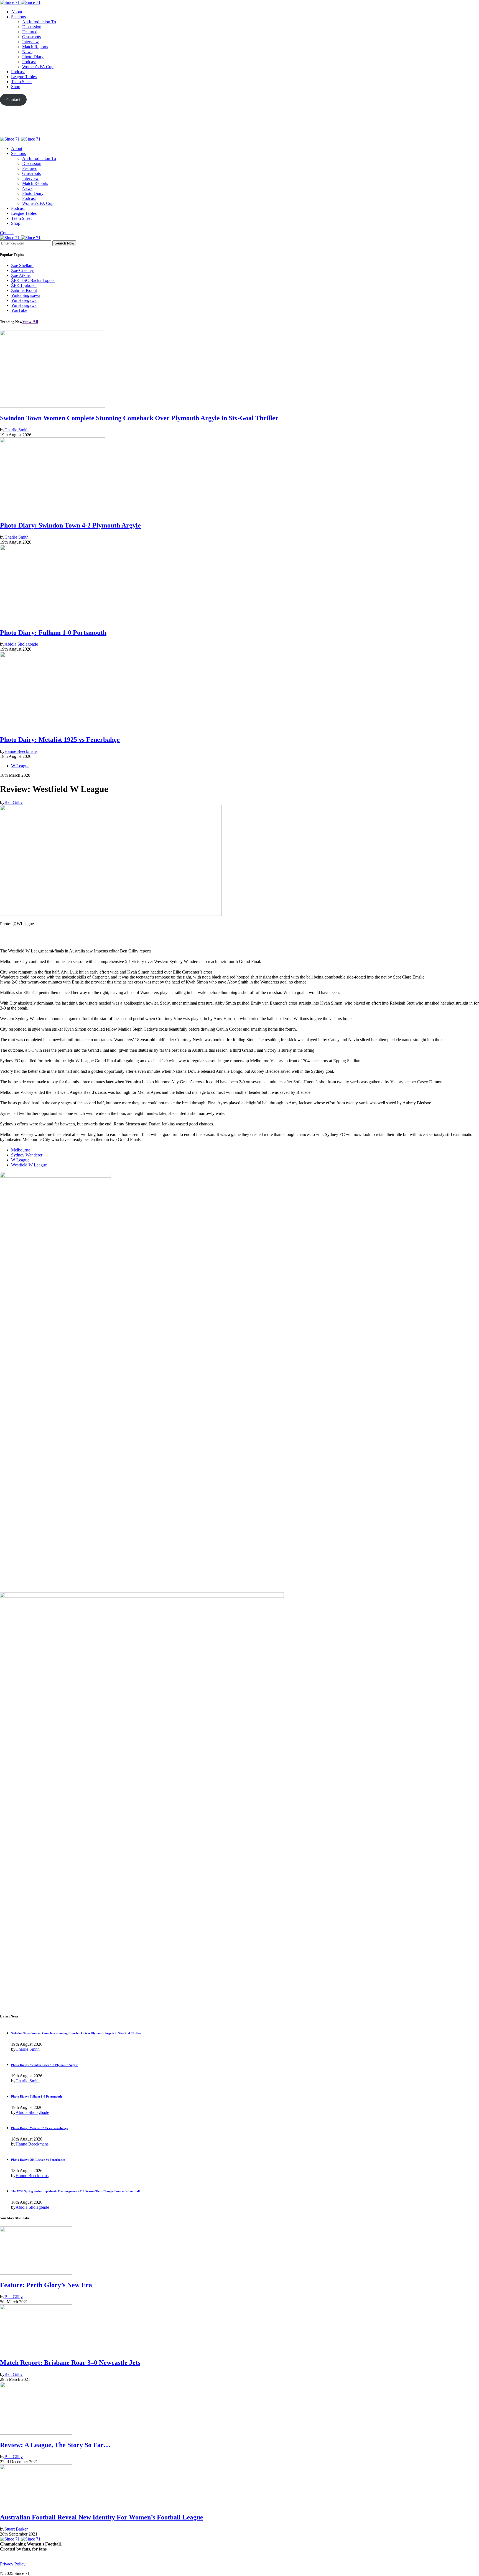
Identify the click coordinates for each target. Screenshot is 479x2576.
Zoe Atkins (21, 275)
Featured (30, 32)
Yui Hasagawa (24, 305)
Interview (30, 42)
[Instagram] (14, 2569)
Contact (7, 233)
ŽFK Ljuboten (24, 285)
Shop (16, 87)
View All (30, 321)
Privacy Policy (13, 2564)
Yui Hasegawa (24, 300)
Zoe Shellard (22, 265)
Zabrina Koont (24, 290)
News (27, 52)
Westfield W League (29, 1165)
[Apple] (239, 134)
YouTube (19, 310)
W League (20, 766)
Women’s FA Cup (38, 67)
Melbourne (21, 1150)
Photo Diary (33, 57)
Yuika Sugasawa (26, 295)
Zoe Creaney (22, 270)
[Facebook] (2, 2569)
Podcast (29, 62)
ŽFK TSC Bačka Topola (33, 280)
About (17, 12)
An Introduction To (39, 22)
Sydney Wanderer (27, 1155)
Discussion (32, 27)
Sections (18, 17)
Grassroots (31, 37)
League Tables (24, 77)
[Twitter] (239, 121)
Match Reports (35, 47)
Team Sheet (21, 82)
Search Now (64, 243)
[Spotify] (21, 2569)
